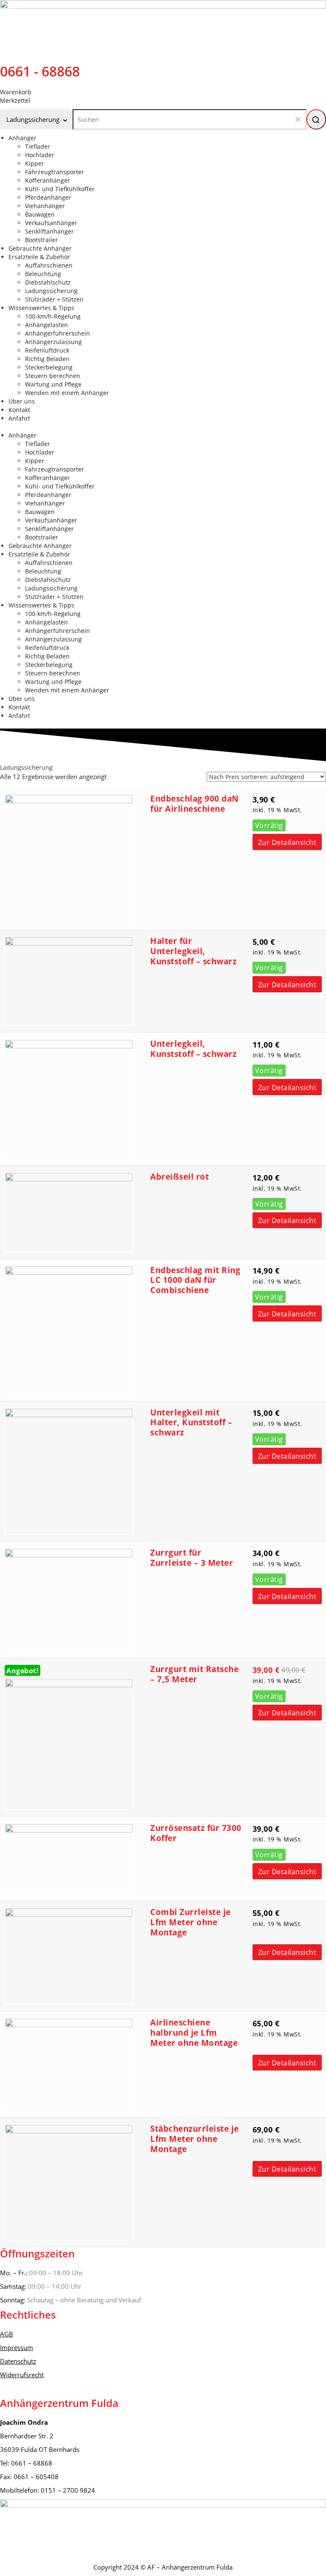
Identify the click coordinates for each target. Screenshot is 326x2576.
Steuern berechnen (53, 376)
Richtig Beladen (47, 359)
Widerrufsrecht (22, 2375)
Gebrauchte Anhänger (40, 248)
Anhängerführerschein (58, 333)
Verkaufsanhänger (51, 223)
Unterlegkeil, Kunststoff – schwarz (193, 1049)
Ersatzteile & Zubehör (39, 257)
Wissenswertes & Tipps (41, 308)
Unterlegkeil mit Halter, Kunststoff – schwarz (191, 1423)
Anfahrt (19, 418)
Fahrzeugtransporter (55, 172)
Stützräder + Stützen (54, 299)
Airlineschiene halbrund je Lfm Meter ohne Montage (194, 2033)
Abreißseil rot (180, 1177)
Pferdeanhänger (48, 197)
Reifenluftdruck (47, 350)
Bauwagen (40, 214)
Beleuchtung (43, 274)
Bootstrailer (42, 240)
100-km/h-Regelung (53, 316)
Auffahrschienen (49, 265)
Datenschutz (18, 2361)
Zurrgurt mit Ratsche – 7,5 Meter (194, 1674)
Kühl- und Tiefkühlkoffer (60, 189)
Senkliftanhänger (49, 231)
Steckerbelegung (49, 367)
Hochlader (40, 155)
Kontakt (19, 410)
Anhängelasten (46, 325)
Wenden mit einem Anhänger (67, 393)
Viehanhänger (45, 206)
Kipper (35, 163)
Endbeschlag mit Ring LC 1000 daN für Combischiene (195, 1280)
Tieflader (38, 146)
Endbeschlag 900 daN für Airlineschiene (194, 804)
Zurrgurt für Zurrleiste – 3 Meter (192, 1558)
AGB (7, 2334)
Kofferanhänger (48, 180)
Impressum (17, 2347)
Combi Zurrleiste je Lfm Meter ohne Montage (191, 1922)
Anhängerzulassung (53, 342)
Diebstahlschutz (48, 282)
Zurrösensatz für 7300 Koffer (196, 1833)
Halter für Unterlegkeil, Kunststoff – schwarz (193, 951)
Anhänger (22, 138)
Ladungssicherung (51, 291)
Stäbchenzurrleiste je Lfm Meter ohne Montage (195, 2139)
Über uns (22, 401)
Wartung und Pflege (53, 384)
